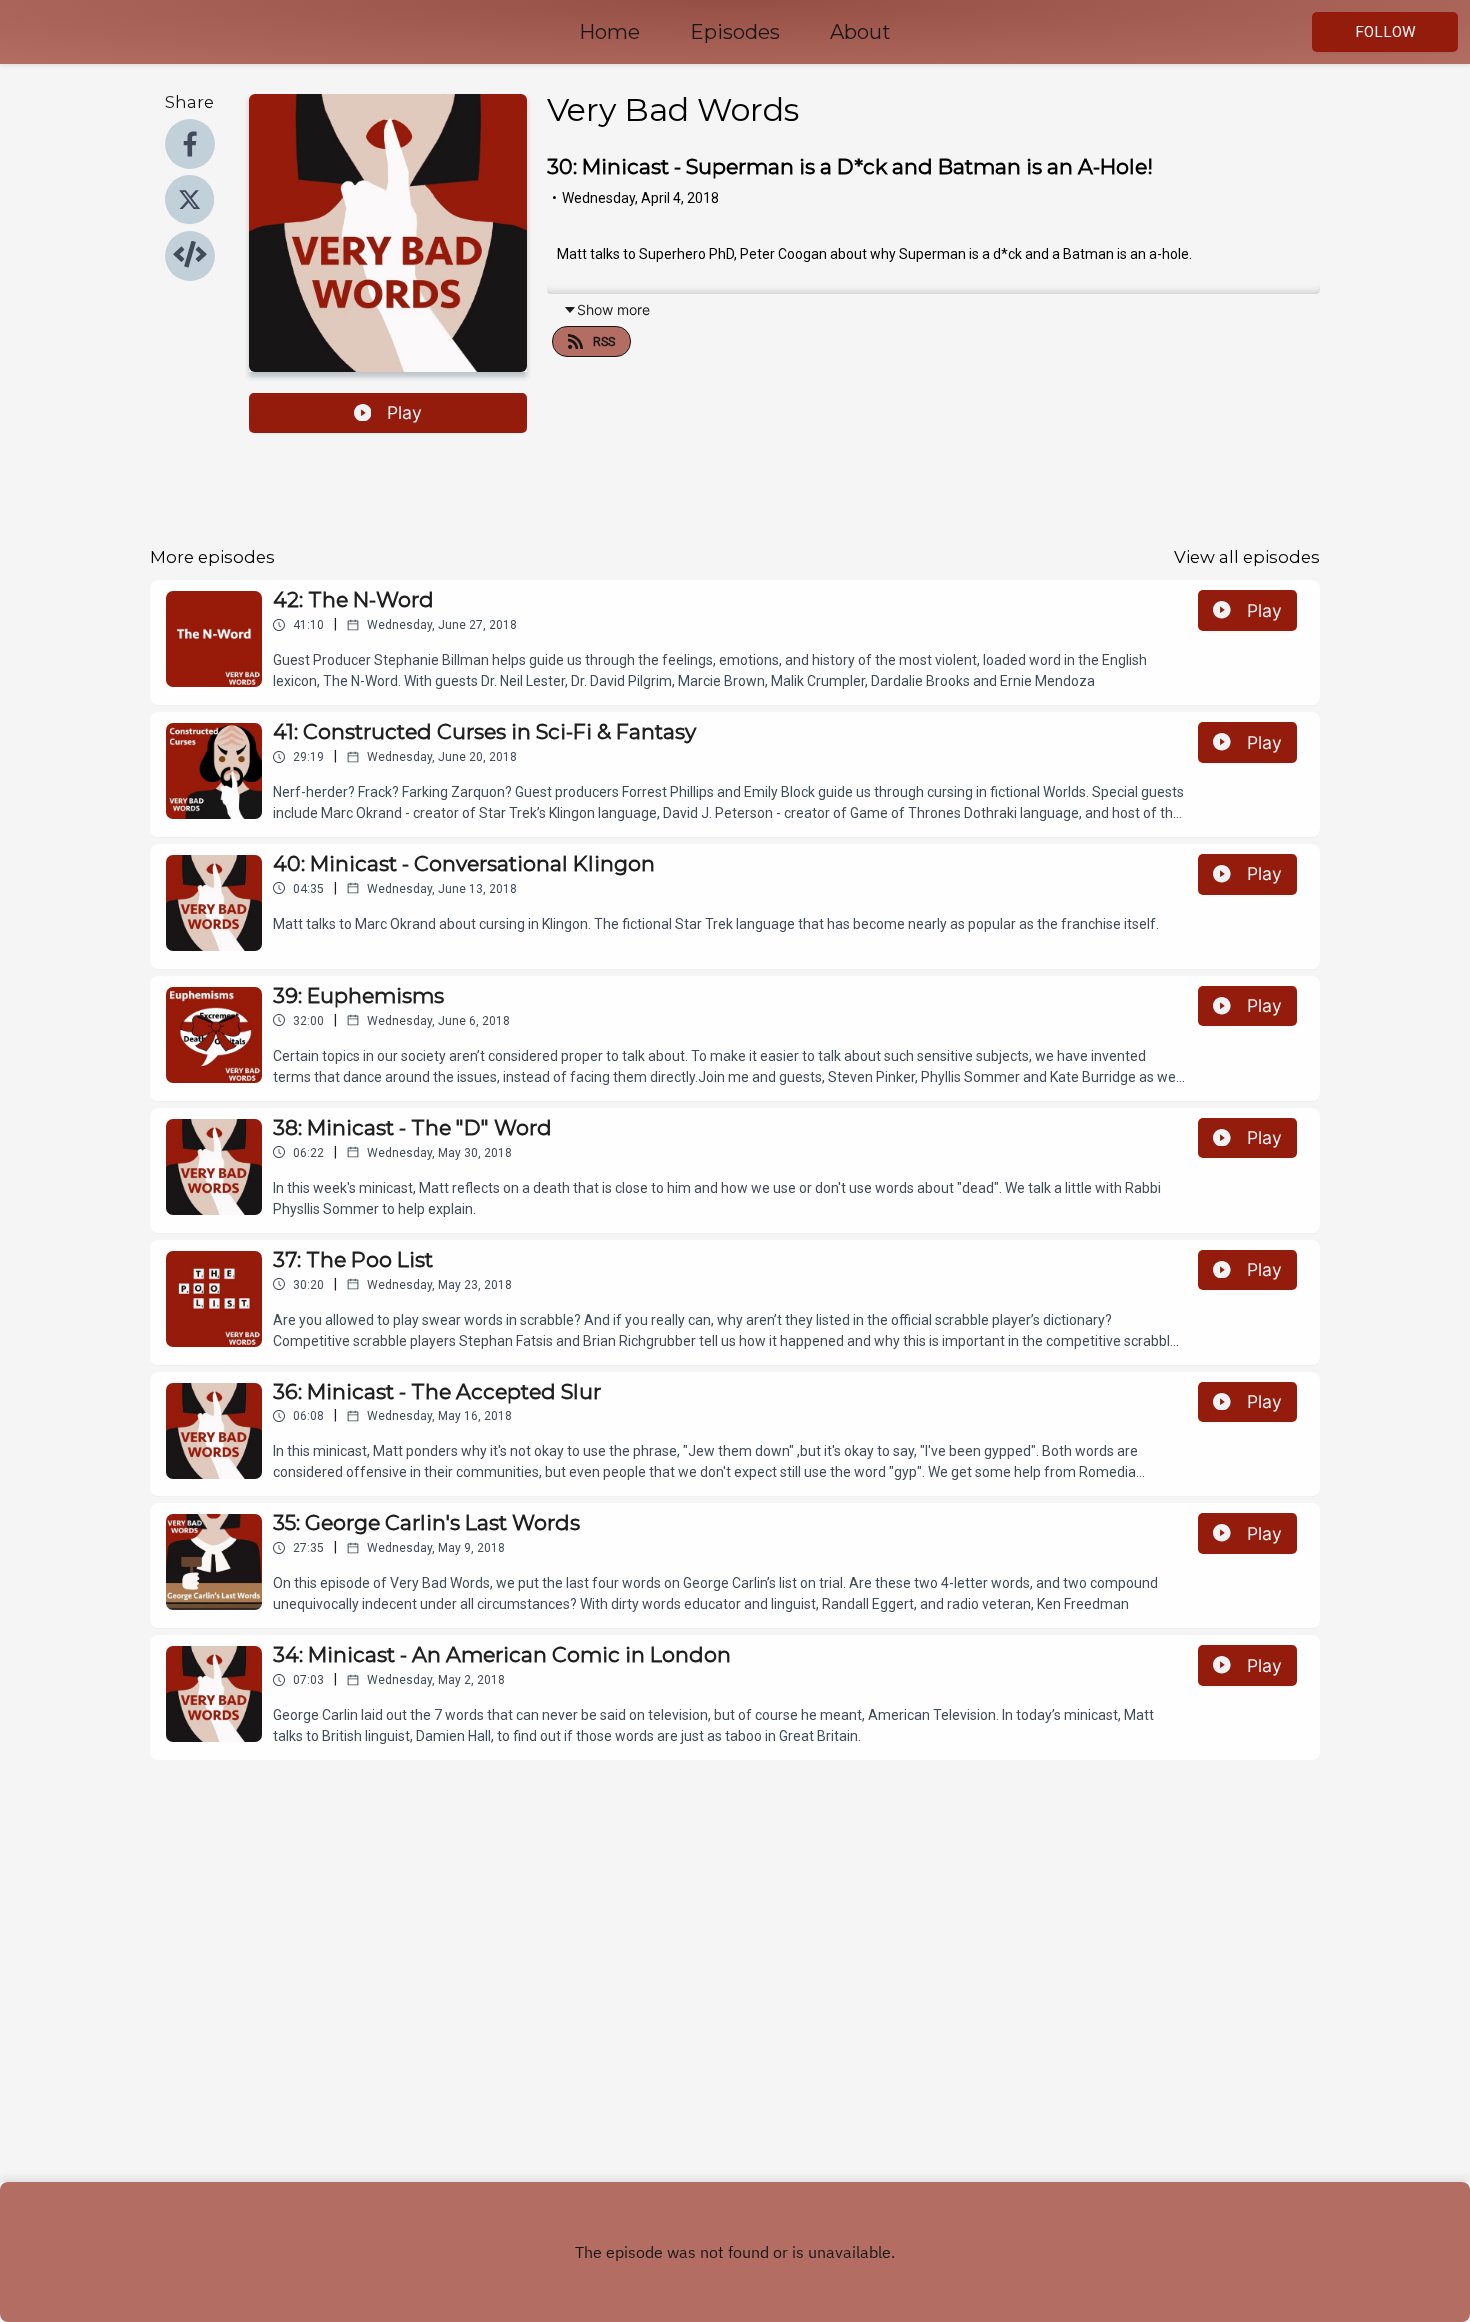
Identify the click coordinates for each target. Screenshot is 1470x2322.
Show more (613, 309)
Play (404, 412)
